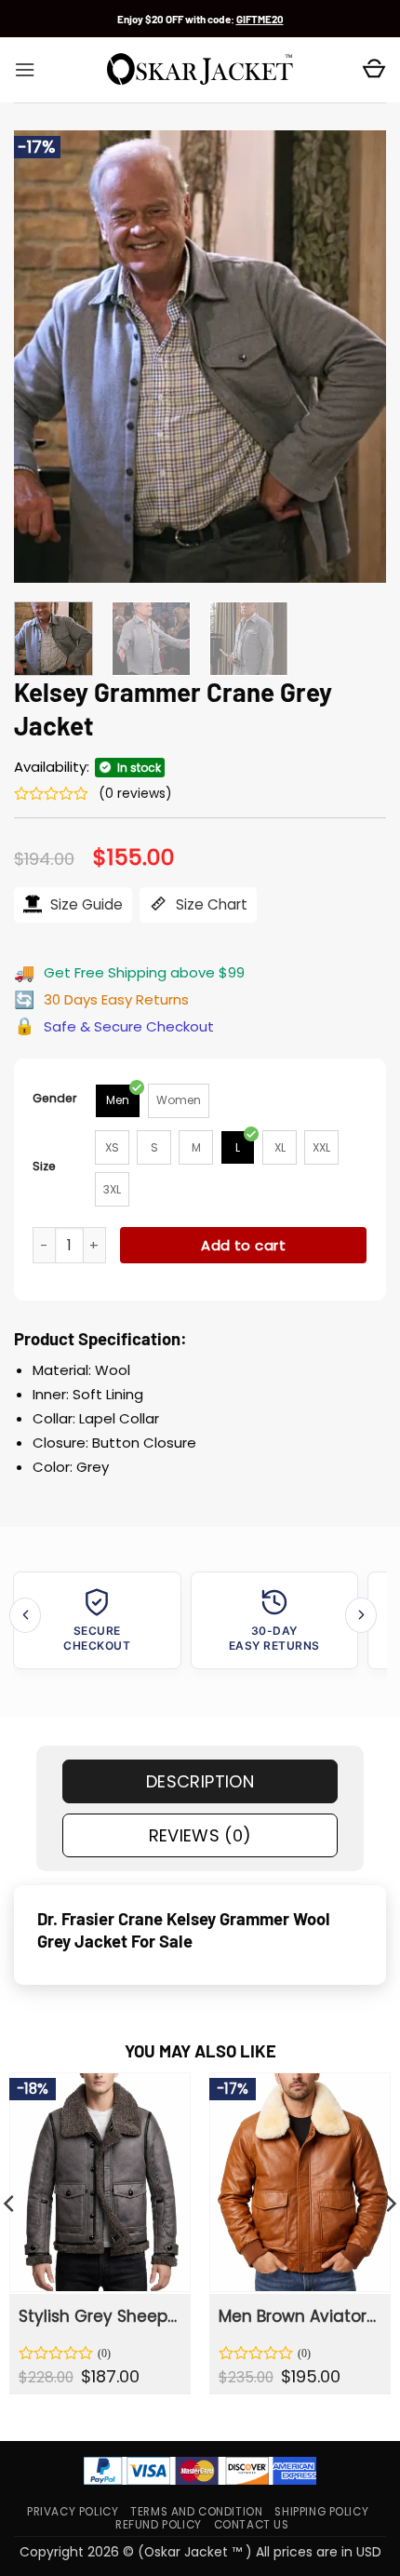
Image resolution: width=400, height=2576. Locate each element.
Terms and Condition (196, 2512)
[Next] (355, 356)
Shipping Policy (321, 2512)
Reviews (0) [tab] (200, 1835)
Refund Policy (159, 2525)
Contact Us (252, 2525)
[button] (25, 70)
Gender (55, 1098)
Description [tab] (200, 1781)
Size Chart (210, 904)
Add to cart (243, 1245)
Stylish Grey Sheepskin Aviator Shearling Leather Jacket (99, 2316)
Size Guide (85, 904)
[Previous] (45, 356)
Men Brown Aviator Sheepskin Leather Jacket (299, 2316)
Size (44, 1166)
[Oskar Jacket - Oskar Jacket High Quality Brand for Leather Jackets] (200, 70)
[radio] (118, 1101)
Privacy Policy (73, 2512)
